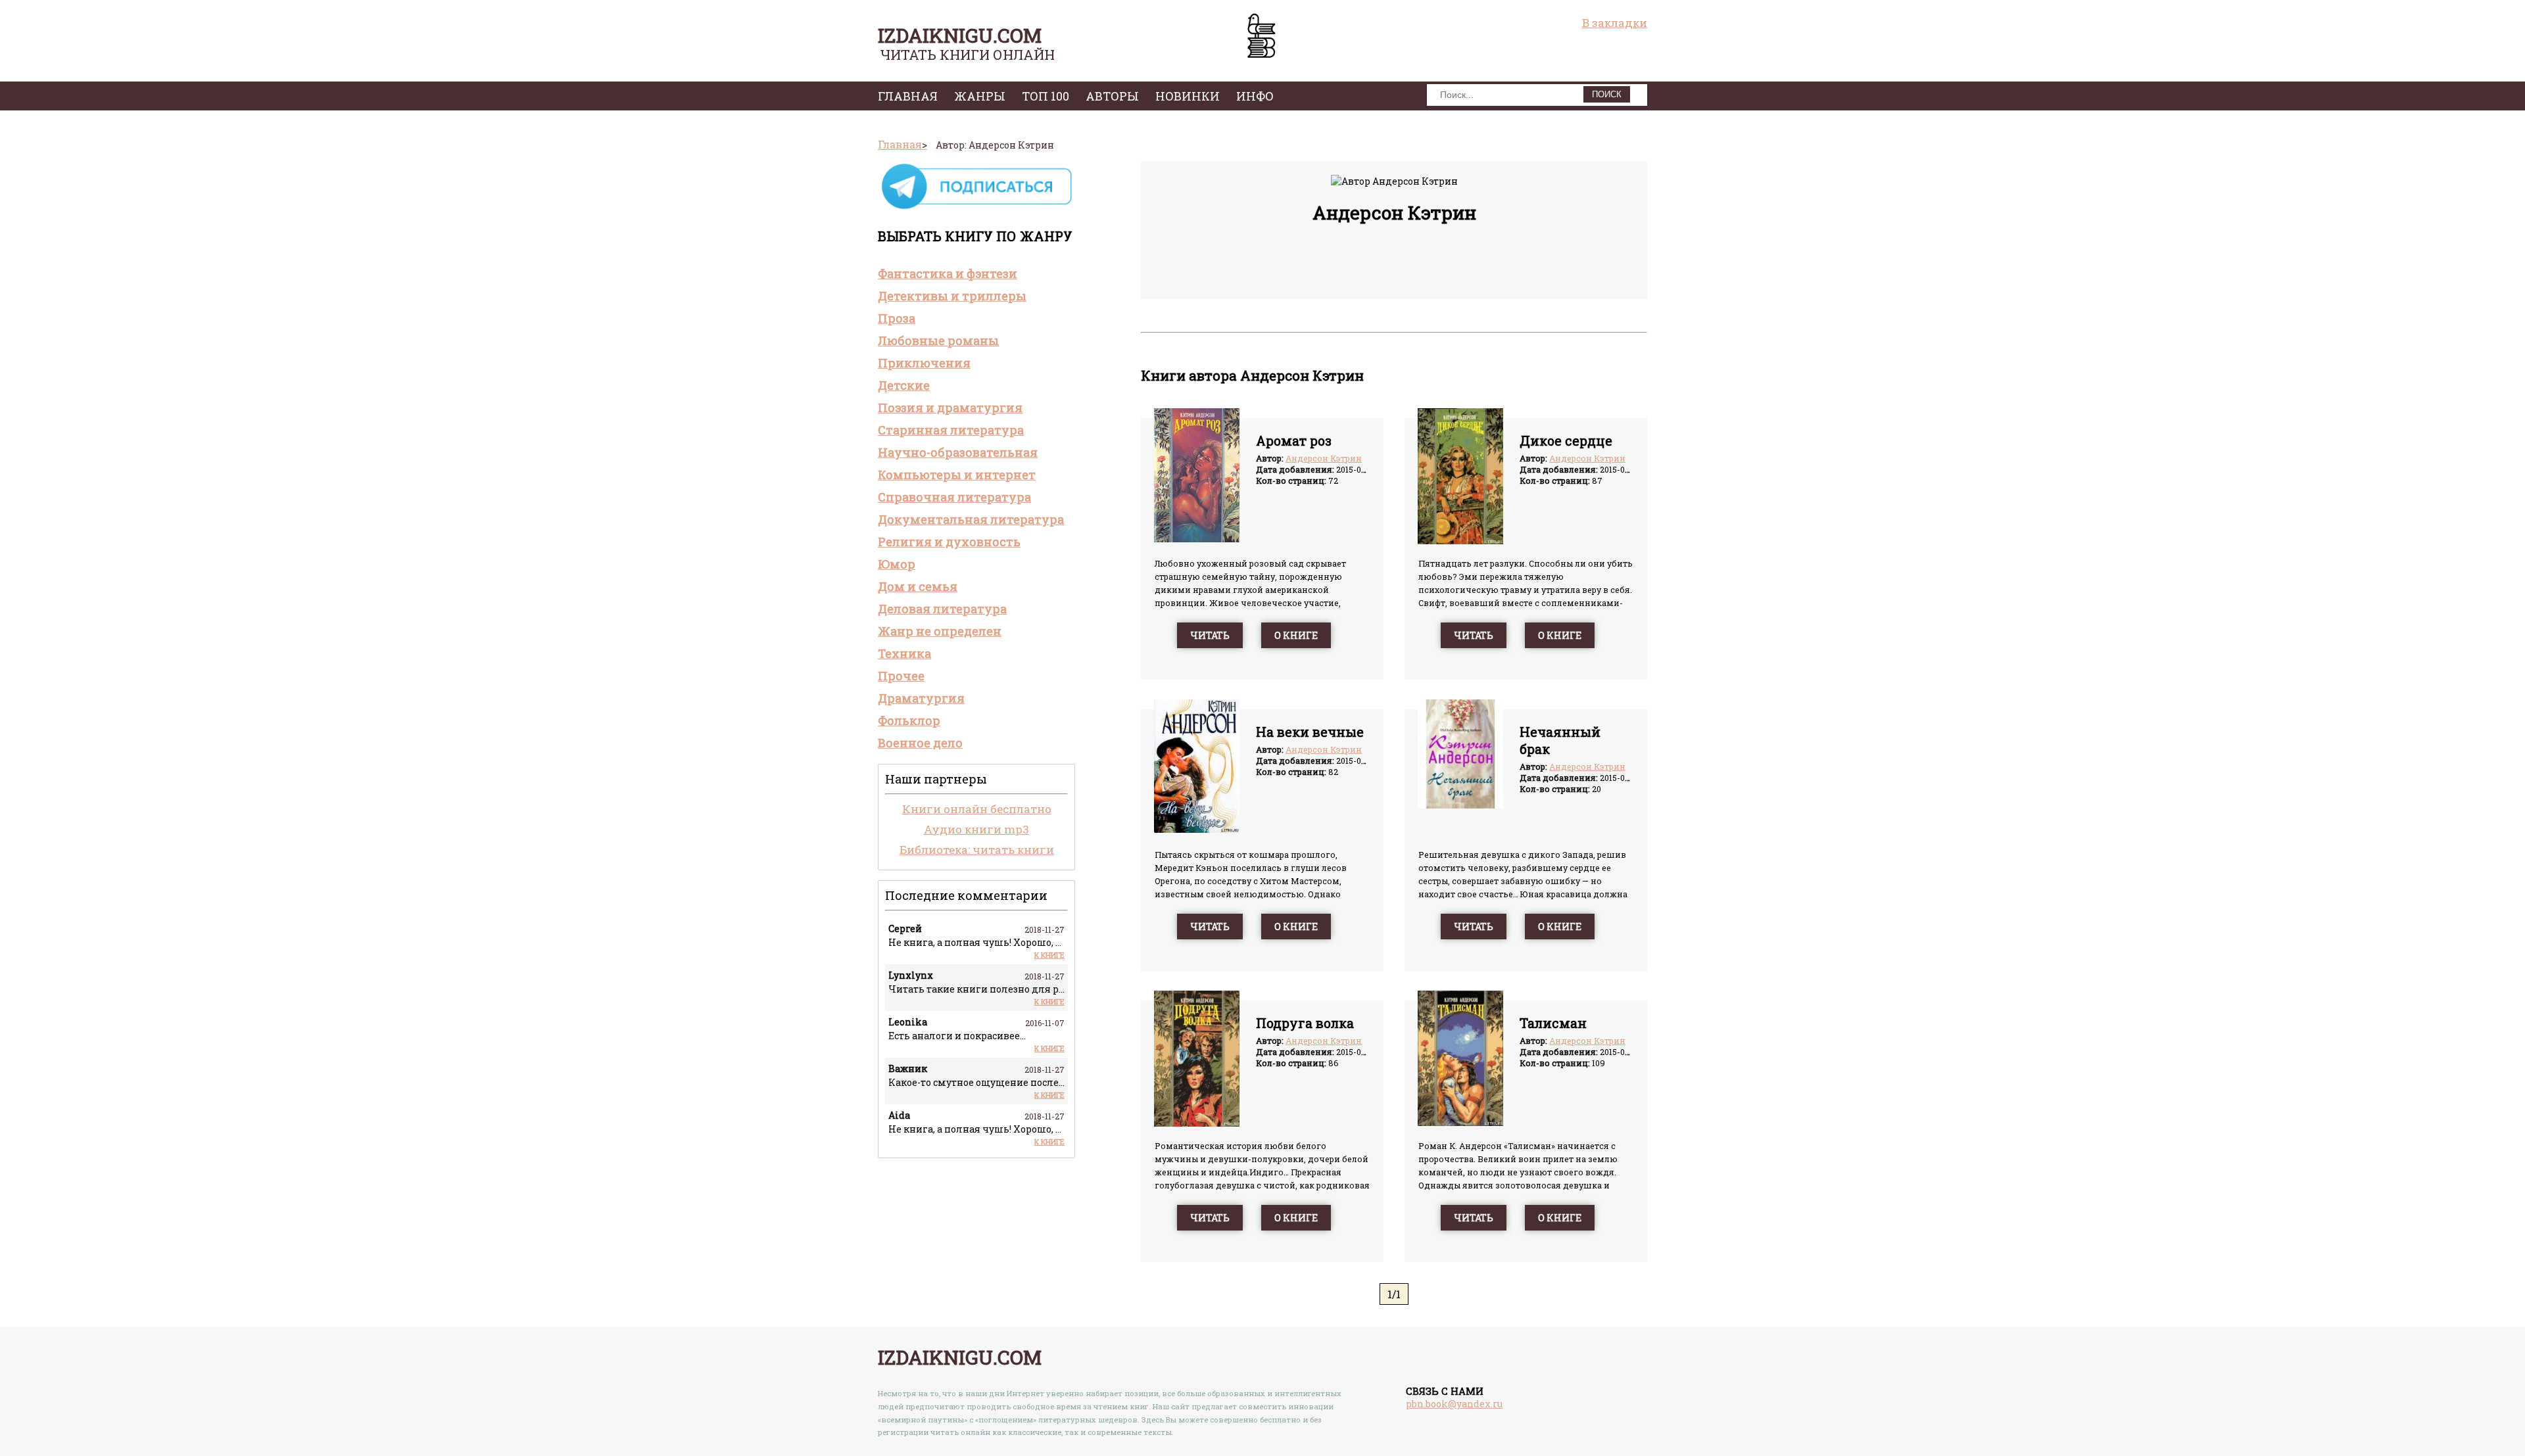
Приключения (924, 363)
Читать (1210, 635)
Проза (897, 318)
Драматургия (921, 698)
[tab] (976, 273)
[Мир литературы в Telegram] (976, 208)
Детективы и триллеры (952, 296)
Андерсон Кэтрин (1324, 458)
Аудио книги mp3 (976, 829)
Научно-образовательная (958, 452)
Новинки (1188, 96)
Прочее (901, 676)
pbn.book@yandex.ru (1454, 1404)
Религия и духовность (949, 542)
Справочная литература (954, 497)
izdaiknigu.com (960, 35)
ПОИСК (1607, 94)
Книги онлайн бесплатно (977, 809)
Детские (904, 385)
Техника (904, 653)
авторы (1112, 96)
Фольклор (909, 720)
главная (908, 96)
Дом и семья (918, 586)
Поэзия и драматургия (950, 408)
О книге (1296, 635)
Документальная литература (971, 519)
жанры (980, 96)
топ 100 (1046, 96)
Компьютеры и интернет (957, 475)
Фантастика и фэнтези (948, 273)
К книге (1049, 955)
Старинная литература (951, 430)
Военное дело (920, 743)
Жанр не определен (940, 631)
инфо (1255, 96)
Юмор (897, 564)
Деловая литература (942, 609)
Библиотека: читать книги (977, 850)
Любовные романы (938, 341)
